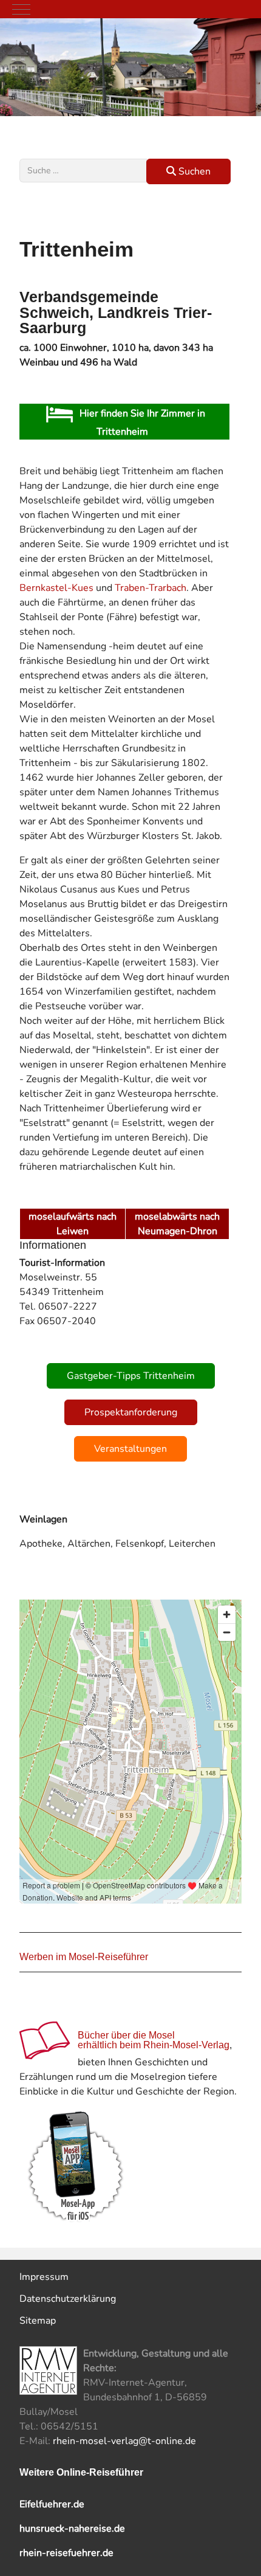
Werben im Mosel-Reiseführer (84, 1957)
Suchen (193, 171)
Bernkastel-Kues (56, 588)
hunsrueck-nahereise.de (72, 2529)
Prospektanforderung (131, 1412)
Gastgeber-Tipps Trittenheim (131, 1376)
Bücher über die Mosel (126, 2035)
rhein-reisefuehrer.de (66, 2553)
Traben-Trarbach (151, 588)
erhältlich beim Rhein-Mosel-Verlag (154, 2045)
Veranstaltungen (130, 1449)
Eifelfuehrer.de (52, 2504)
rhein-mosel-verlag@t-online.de (124, 2441)
